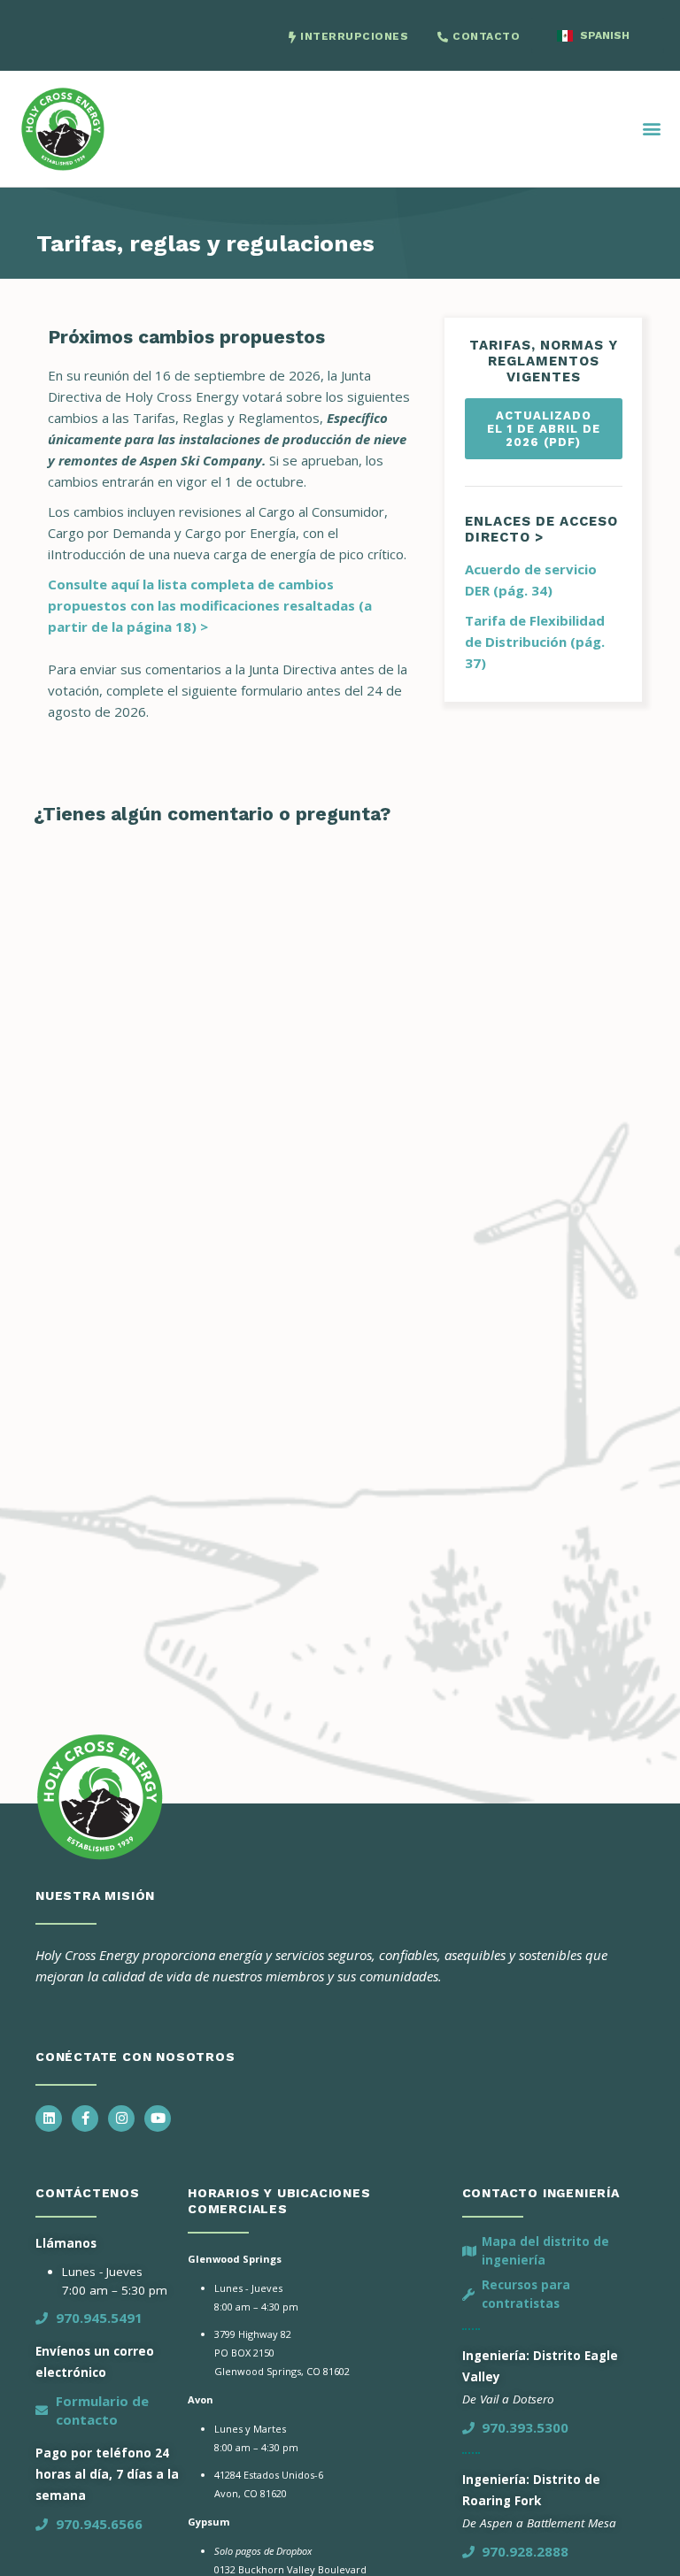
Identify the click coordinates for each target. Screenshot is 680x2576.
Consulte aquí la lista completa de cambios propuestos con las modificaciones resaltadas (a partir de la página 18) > (210, 605)
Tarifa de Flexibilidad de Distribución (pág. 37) (535, 642)
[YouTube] (158, 2118)
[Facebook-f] (85, 2118)
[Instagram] (121, 2118)
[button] (652, 129)
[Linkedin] (49, 2118)
